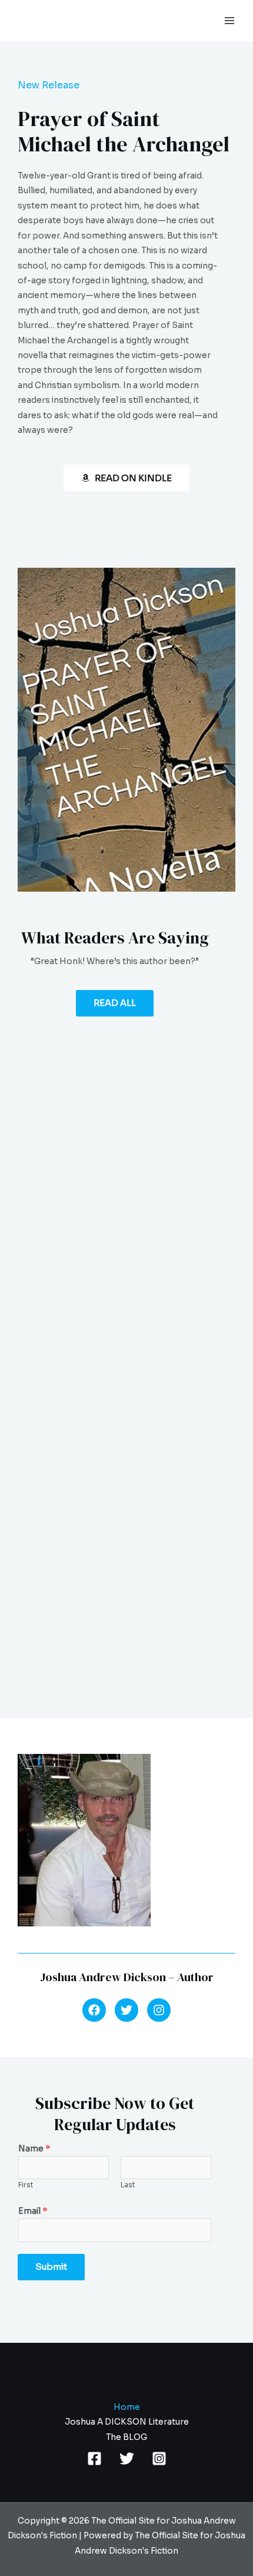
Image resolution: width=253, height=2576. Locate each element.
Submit (51, 2267)
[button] (94, 2010)
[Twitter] (127, 2459)
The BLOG (126, 2437)
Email (33, 2211)
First (26, 2185)
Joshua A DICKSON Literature (127, 2422)
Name (34, 2149)
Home (127, 2407)
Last (128, 2185)
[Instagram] (159, 2459)
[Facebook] (94, 2459)
